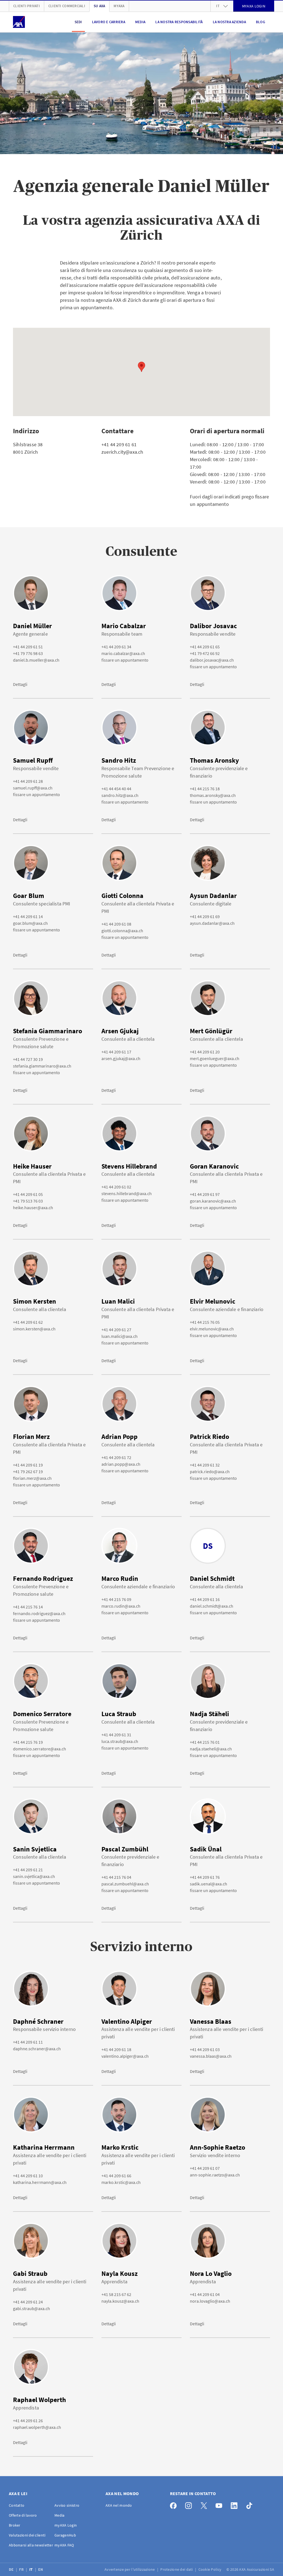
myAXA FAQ (64, 2545)
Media (140, 22)
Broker (15, 2525)
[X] (205, 2504)
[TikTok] (251, 2504)
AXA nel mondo (119, 2505)
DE (12, 2569)
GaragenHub (65, 2535)
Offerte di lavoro (23, 2515)
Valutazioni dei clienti (27, 2535)
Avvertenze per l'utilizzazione (130, 2569)
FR (22, 2569)
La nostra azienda (229, 22)
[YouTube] (220, 2504)
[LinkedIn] (236, 2504)
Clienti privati (27, 6)
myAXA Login (66, 2525)
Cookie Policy (210, 2569)
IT (32, 2569)
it (218, 6)
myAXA (119, 6)
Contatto (17, 2505)
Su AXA (99, 6)
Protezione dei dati (177, 2569)
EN (41, 2569)
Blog (260, 22)
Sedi (78, 22)
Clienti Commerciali (67, 6)
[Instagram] (190, 2504)
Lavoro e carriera (109, 22)
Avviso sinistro (67, 2505)
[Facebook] (175, 2504)
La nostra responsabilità (179, 22)
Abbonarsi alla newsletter (31, 2545)
